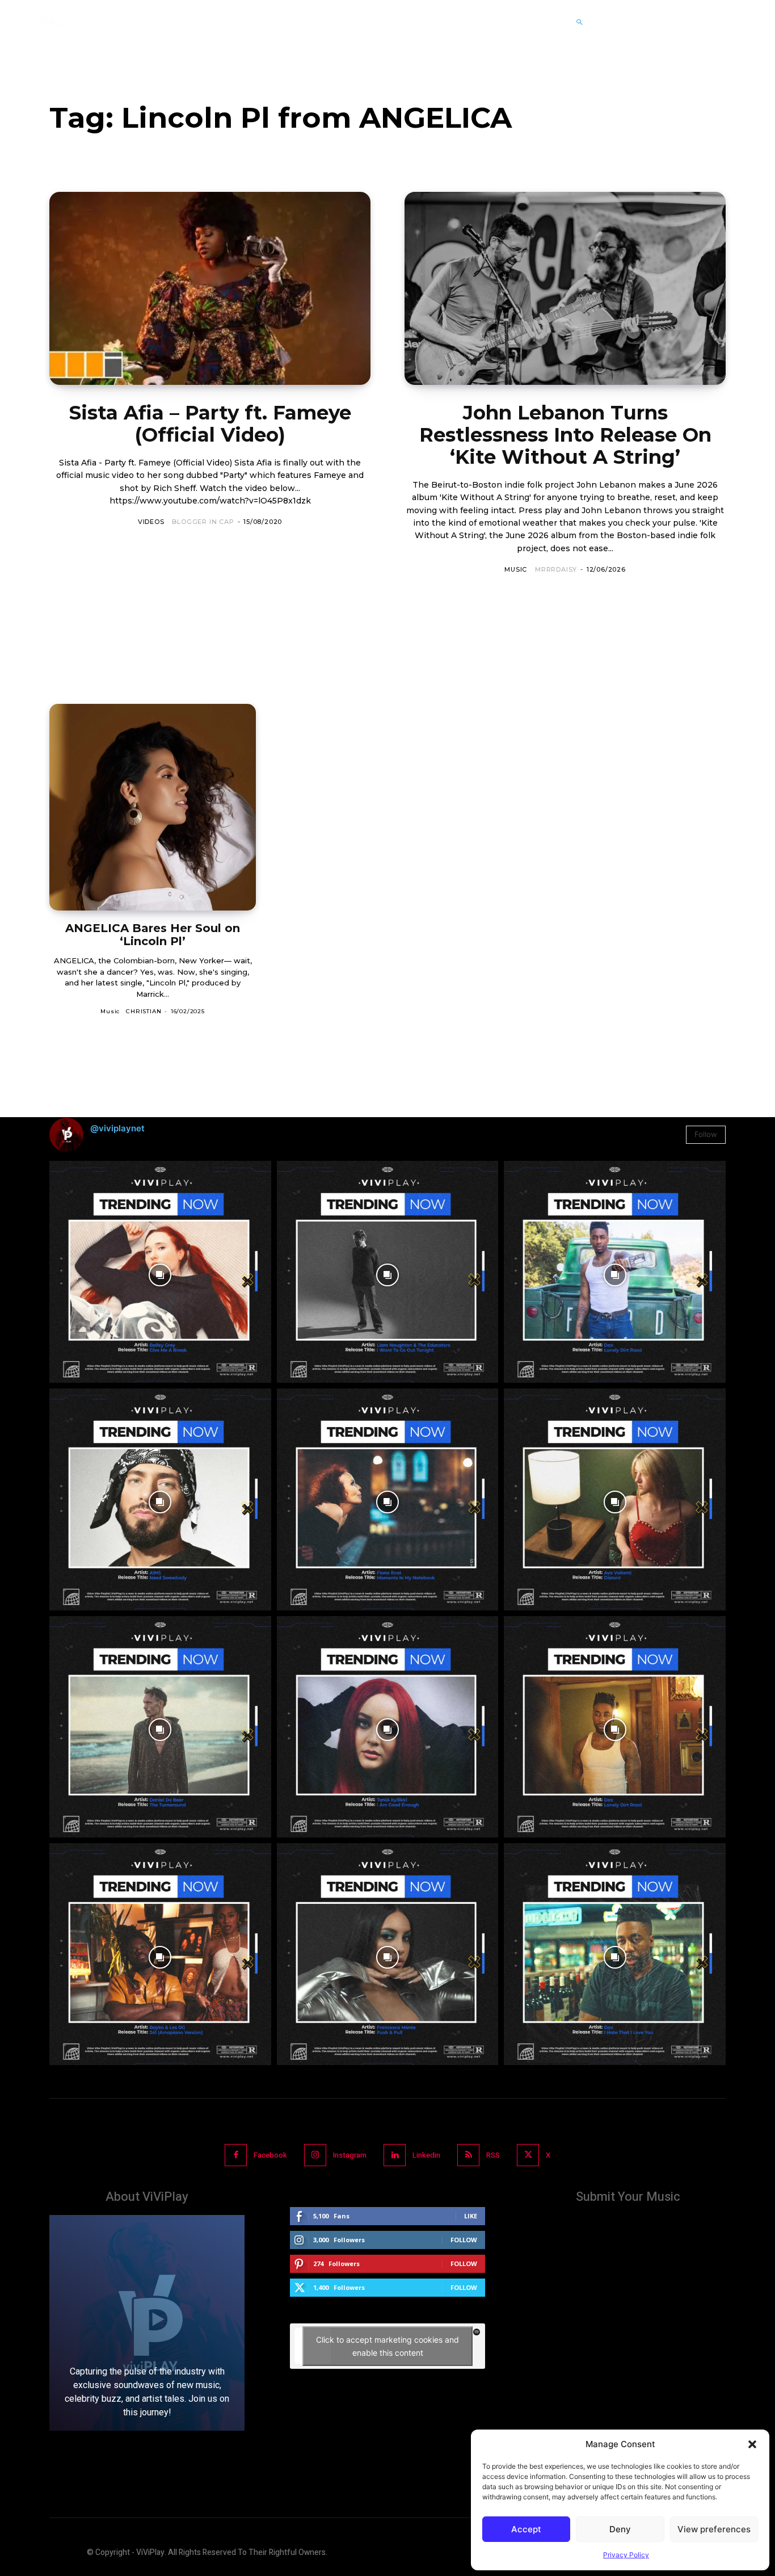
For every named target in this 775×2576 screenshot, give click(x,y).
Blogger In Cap (203, 522)
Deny (620, 2529)
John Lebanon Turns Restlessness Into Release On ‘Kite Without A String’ (565, 435)
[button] (752, 2444)
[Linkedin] (395, 2155)
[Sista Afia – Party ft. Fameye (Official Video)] (210, 288)
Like (471, 2216)
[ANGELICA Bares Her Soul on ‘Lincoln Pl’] (153, 807)
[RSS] (468, 2155)
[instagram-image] (160, 1272)
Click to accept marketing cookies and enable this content (387, 2346)
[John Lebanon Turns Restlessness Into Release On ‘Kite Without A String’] (565, 288)
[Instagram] (315, 2155)
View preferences (714, 2529)
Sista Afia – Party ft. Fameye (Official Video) (210, 424)
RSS (493, 2155)
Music (516, 569)
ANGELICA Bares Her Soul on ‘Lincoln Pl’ (153, 935)
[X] (528, 2155)
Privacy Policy (626, 2555)
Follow (706, 1134)
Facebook (270, 2155)
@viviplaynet (117, 1128)
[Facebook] (236, 2155)
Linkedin (426, 2155)
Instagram (350, 2155)
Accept (526, 2529)
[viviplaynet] (53, 22)
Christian (144, 1011)
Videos (151, 522)
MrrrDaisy (556, 569)
